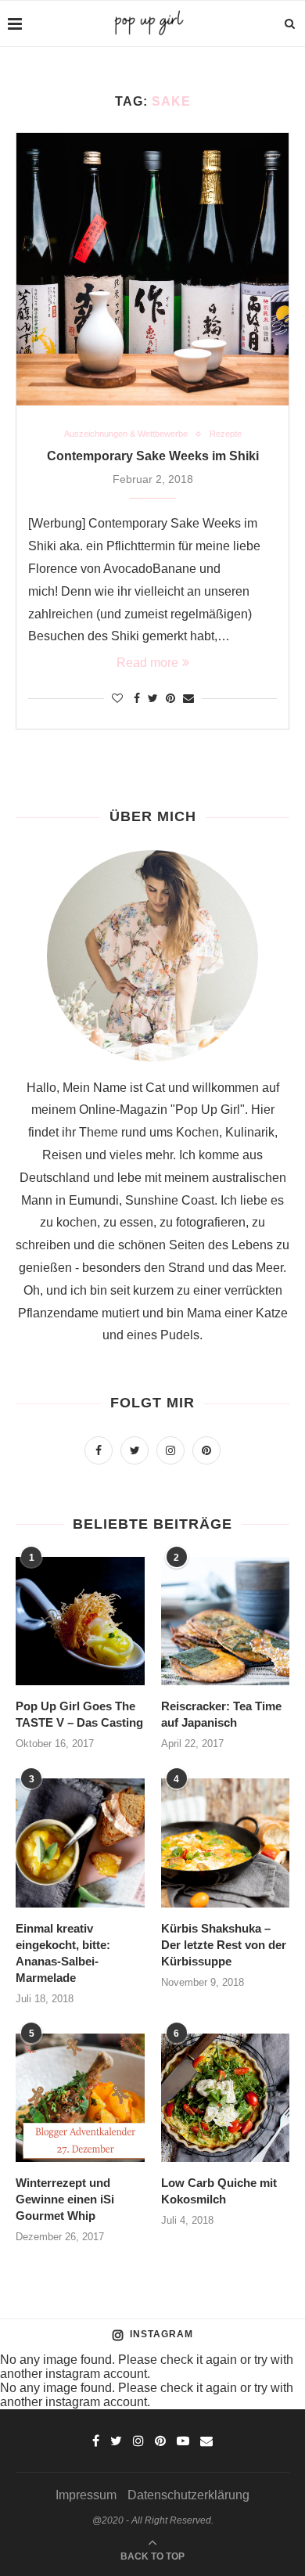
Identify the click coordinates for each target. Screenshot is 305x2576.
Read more (147, 663)
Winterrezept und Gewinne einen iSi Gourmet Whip (65, 2199)
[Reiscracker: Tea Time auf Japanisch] (226, 1621)
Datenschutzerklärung (188, 2495)
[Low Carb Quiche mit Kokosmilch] (226, 2098)
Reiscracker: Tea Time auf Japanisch (221, 1714)
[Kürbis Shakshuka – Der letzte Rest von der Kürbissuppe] (226, 1843)
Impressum (86, 2495)
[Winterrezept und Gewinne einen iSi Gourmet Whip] (80, 2098)
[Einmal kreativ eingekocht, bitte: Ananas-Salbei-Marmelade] (80, 1843)
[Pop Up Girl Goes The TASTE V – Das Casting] (80, 1621)
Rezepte (226, 434)
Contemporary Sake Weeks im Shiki (153, 456)
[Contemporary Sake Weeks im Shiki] (152, 269)
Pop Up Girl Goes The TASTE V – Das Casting (79, 1714)
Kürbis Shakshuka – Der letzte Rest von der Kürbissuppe (224, 1945)
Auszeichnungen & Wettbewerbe (126, 434)
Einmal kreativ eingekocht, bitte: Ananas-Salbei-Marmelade (63, 1953)
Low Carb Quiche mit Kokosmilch (219, 2191)
